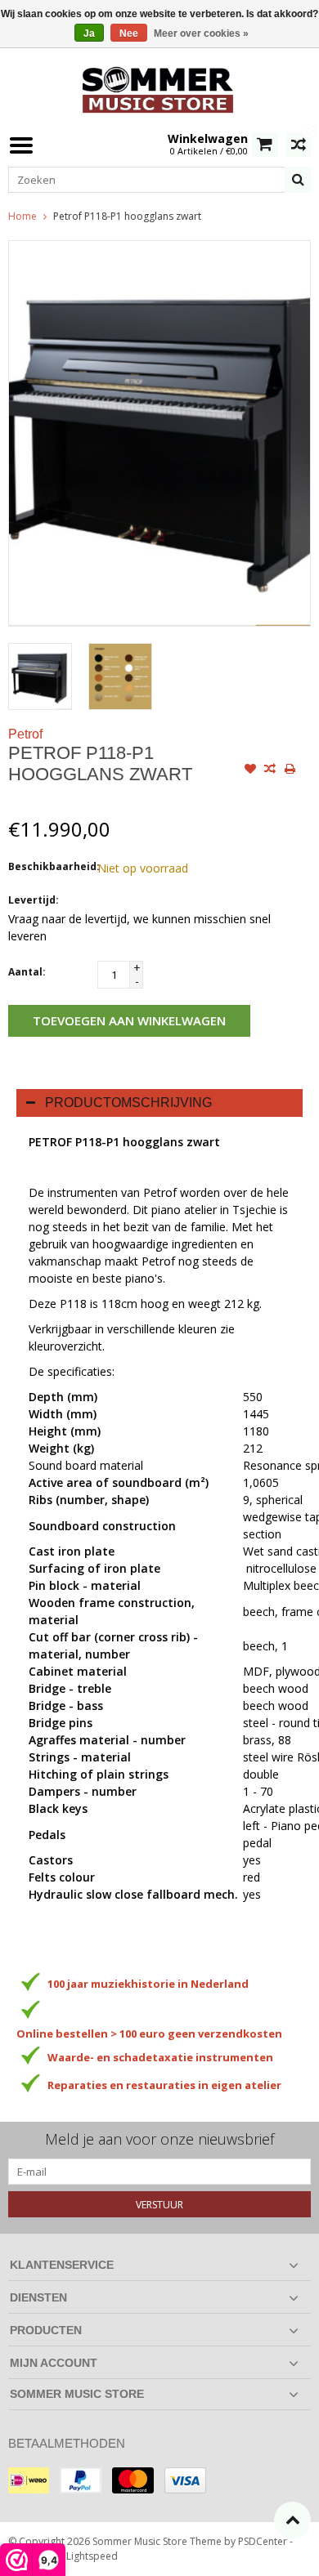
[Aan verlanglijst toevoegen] (250, 770)
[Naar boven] (292, 2520)
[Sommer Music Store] (159, 88)
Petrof (25, 734)
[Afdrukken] (290, 770)
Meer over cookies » (201, 33)
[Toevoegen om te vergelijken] (270, 770)
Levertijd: (34, 900)
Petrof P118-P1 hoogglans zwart (127, 216)
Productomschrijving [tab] (128, 1103)
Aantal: (27, 972)
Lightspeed (92, 2556)
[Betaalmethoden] (29, 2480)
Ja (89, 33)
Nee (129, 33)
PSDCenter (263, 2541)
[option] (40, 676)
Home (22, 216)
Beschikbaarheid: (49, 866)
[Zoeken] (298, 180)
